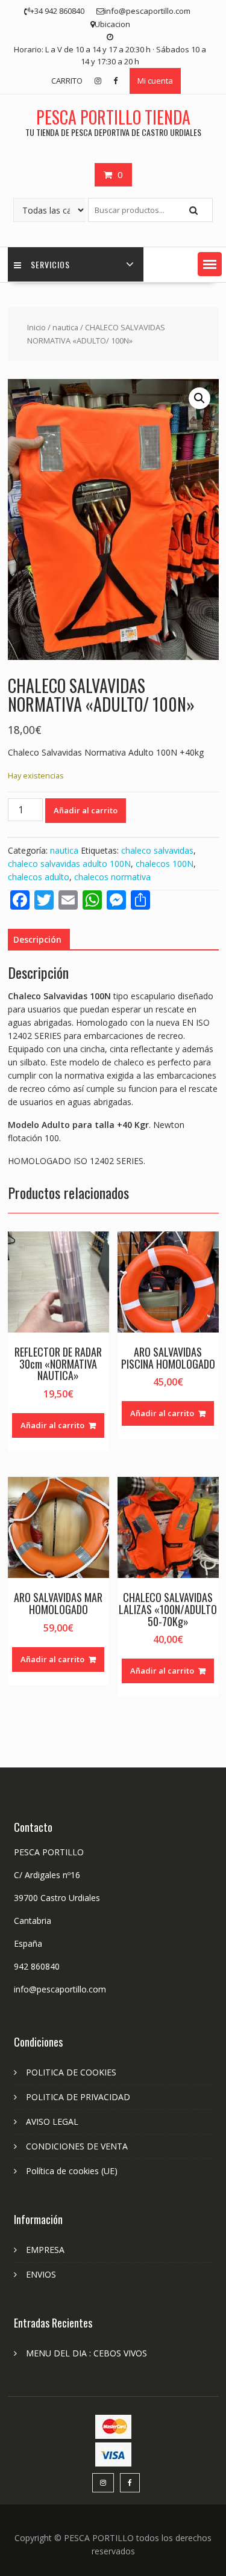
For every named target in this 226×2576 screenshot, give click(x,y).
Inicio (36, 327)
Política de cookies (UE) (72, 2171)
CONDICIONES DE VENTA (77, 2146)
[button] (210, 264)
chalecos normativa (112, 877)
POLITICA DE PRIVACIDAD (78, 2097)
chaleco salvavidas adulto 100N (69, 864)
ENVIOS (41, 2274)
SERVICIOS (50, 264)
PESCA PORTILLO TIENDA (113, 117)
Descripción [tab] (37, 939)
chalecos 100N (165, 864)
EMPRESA (45, 2250)
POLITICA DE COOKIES (71, 2072)
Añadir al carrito (86, 810)
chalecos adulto (39, 877)
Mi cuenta (155, 81)
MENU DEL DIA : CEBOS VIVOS (86, 2353)
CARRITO (67, 81)
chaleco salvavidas (157, 850)
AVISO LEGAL (52, 2122)
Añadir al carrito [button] (52, 1425)
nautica (65, 327)
